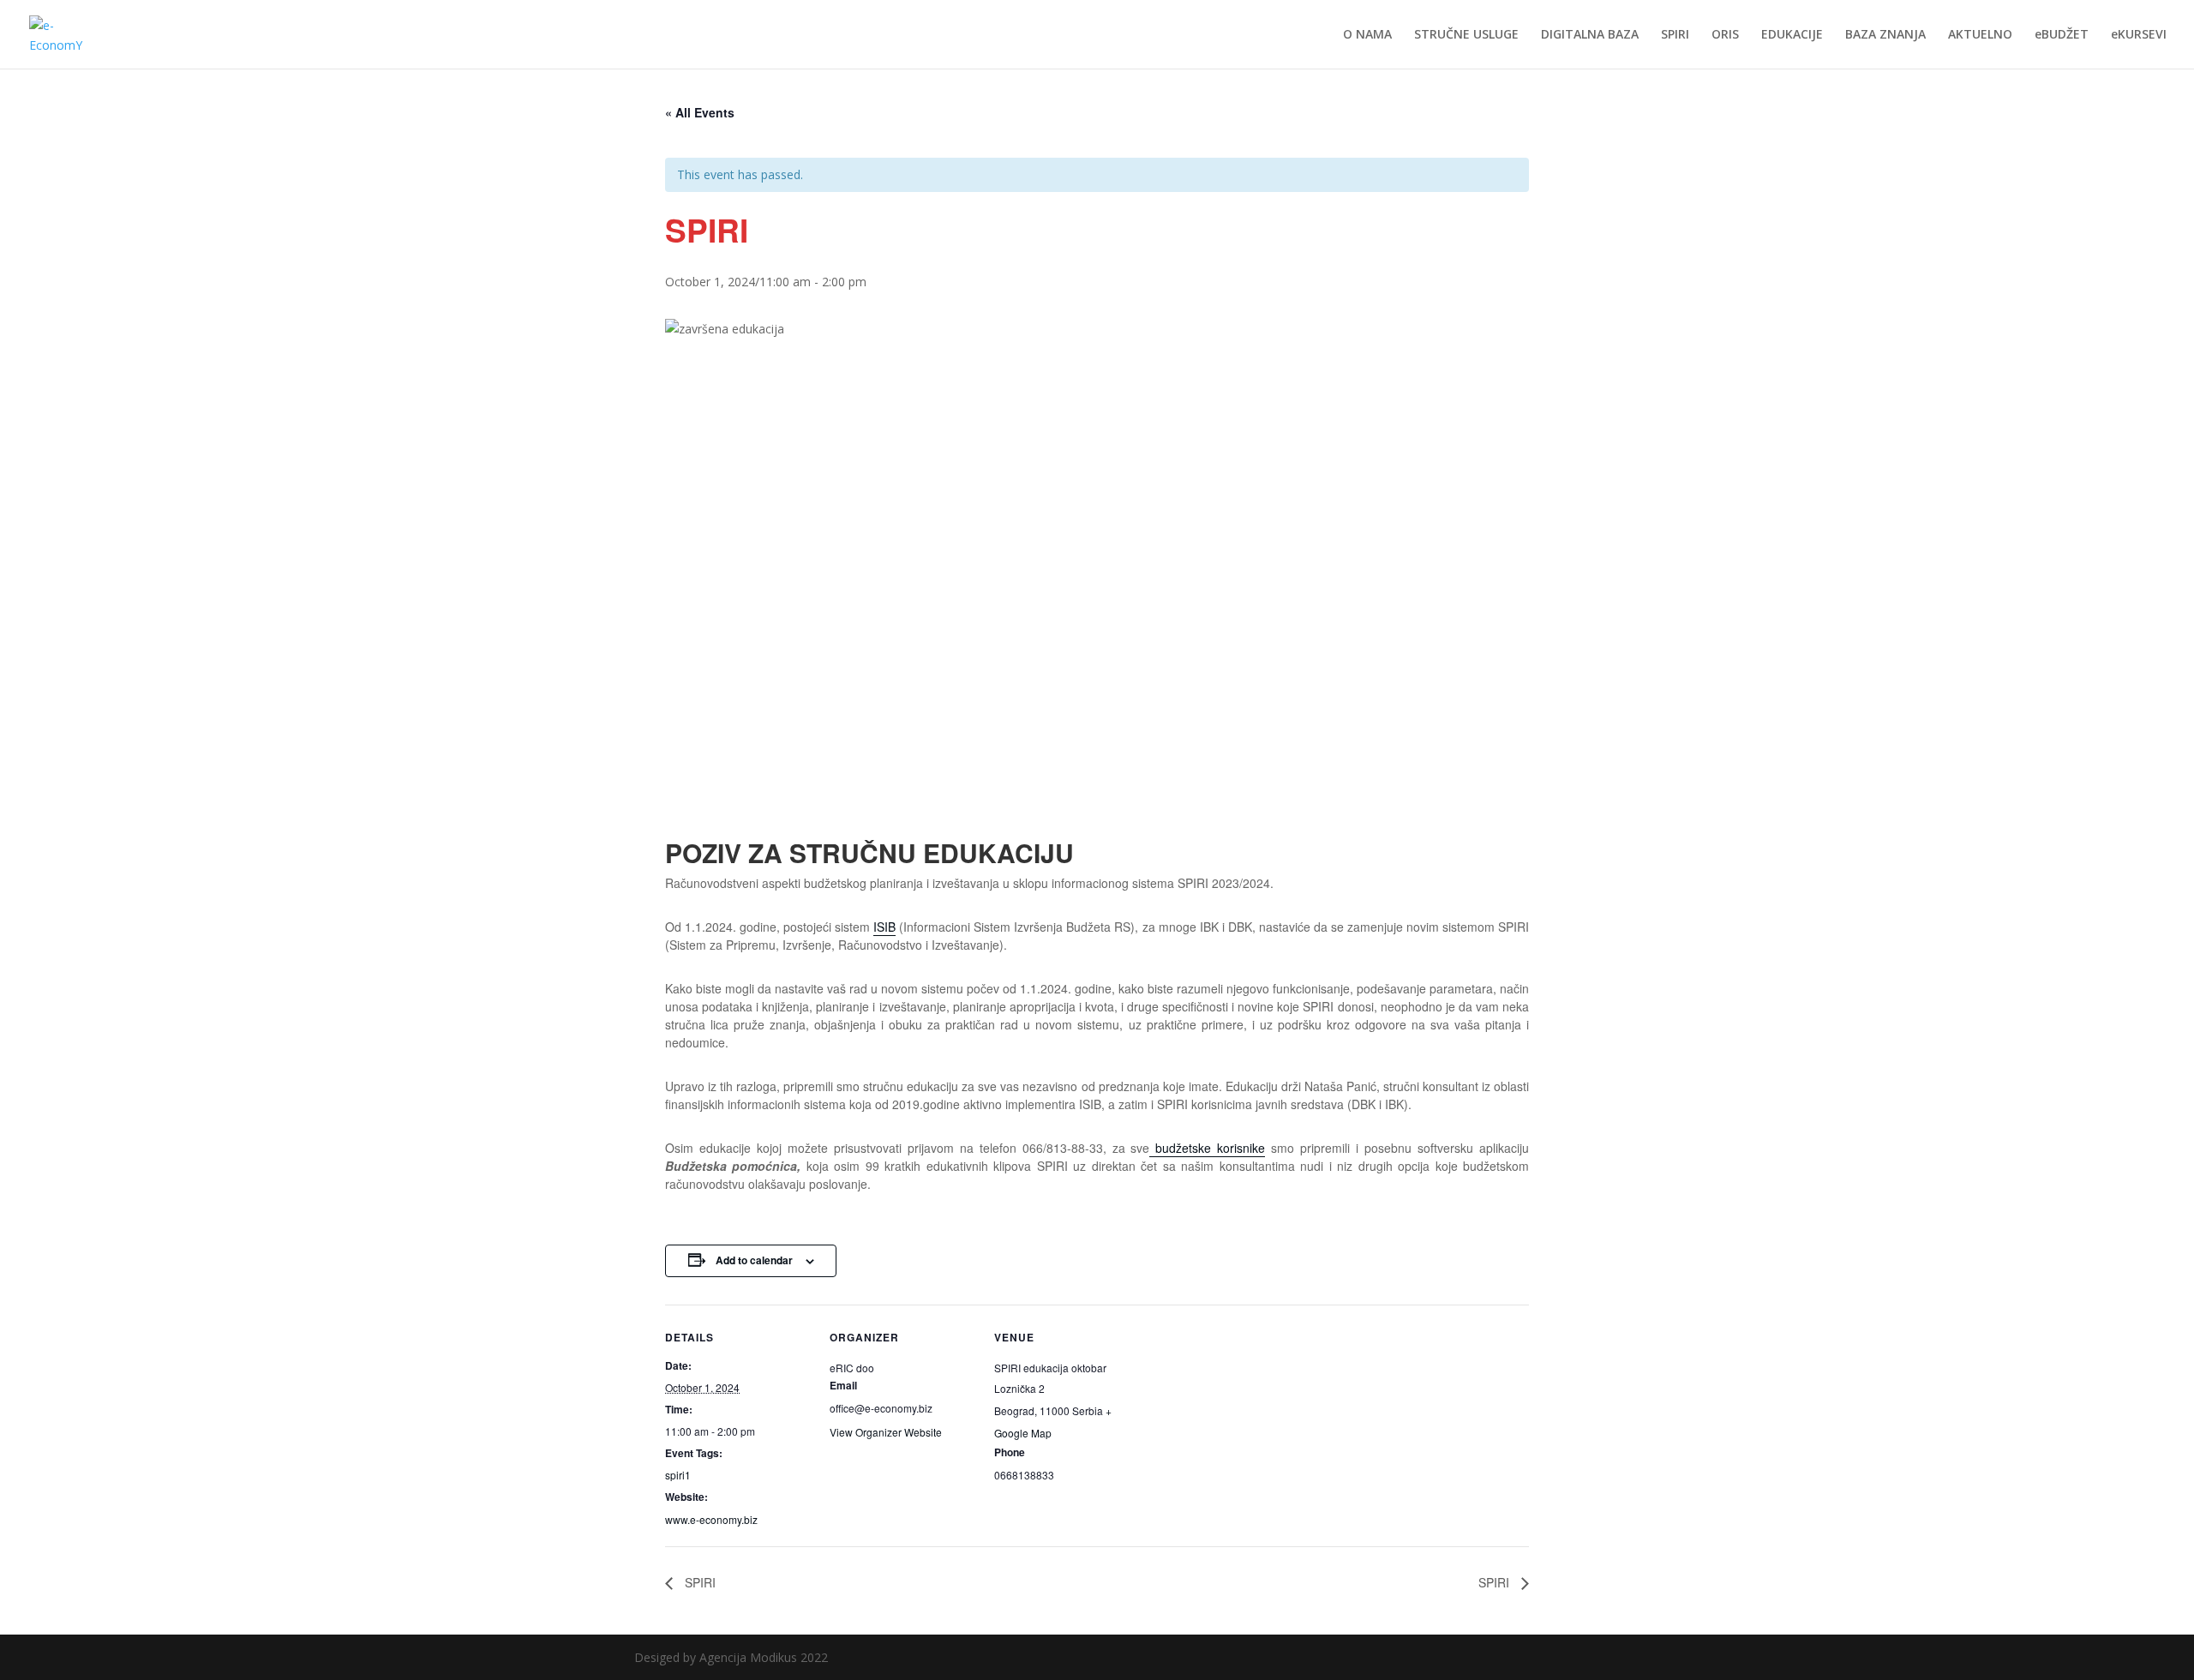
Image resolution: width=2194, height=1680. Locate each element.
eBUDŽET (2062, 35)
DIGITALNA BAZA (1590, 35)
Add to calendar (754, 1260)
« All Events (700, 112)
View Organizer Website (886, 1432)
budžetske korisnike (1207, 1148)
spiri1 (678, 1475)
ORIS (1725, 35)
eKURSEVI (2139, 35)
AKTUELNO (1980, 35)
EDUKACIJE (1792, 35)
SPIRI (1675, 35)
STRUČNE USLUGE (1466, 35)
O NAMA (1367, 35)
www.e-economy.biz (711, 1519)
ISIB (884, 927)
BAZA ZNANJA (1885, 35)
